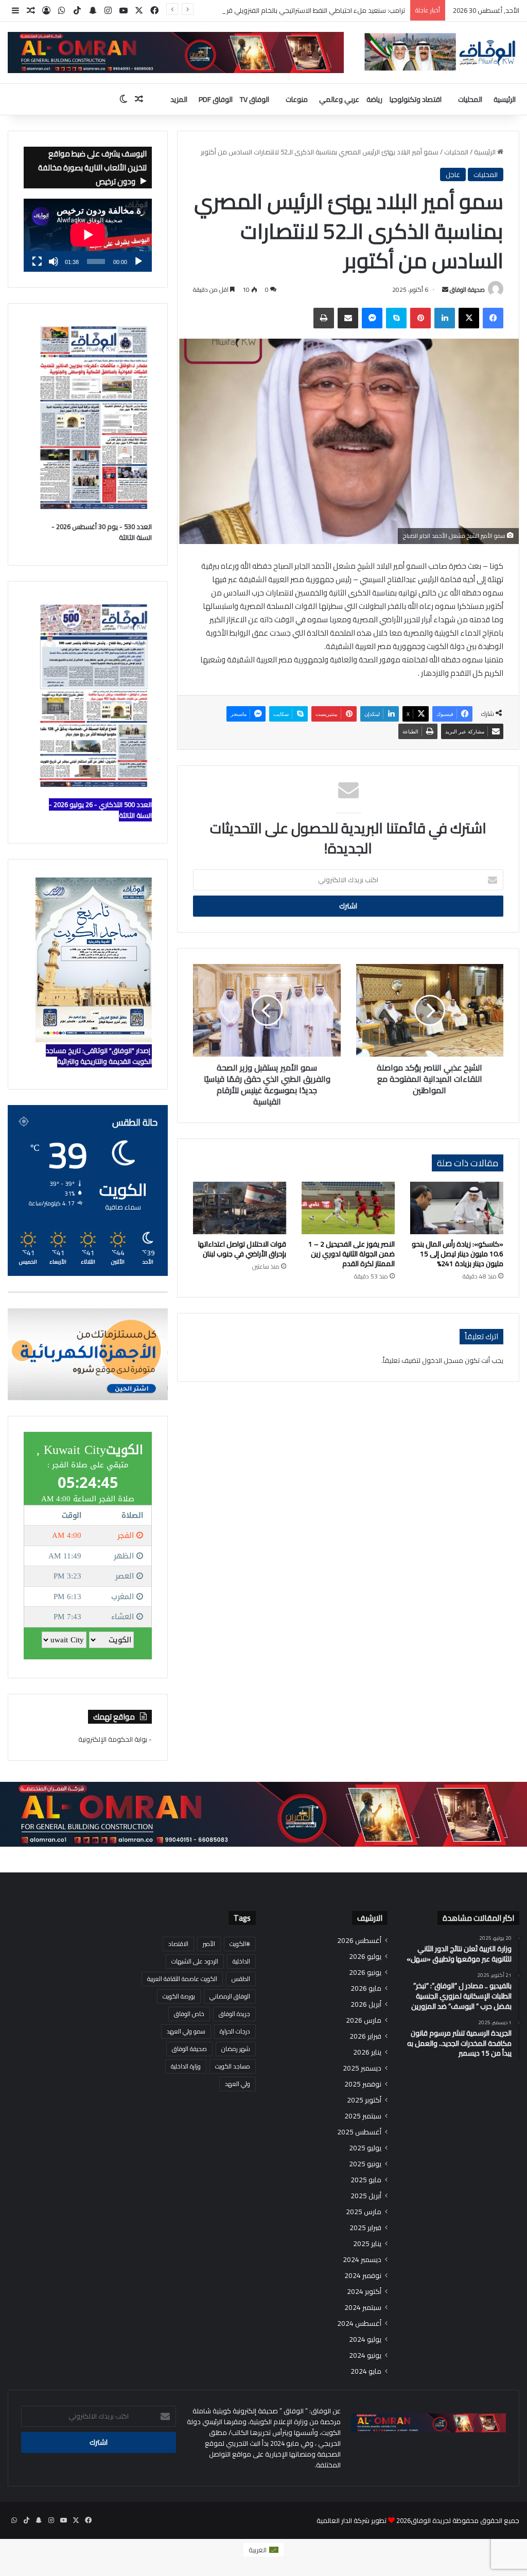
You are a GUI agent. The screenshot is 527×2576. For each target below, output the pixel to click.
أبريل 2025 (366, 2196)
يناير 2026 (367, 2052)
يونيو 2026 (365, 1973)
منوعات (297, 99)
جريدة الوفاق (234, 2014)
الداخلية (241, 1961)
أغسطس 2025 (359, 2132)
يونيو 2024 (365, 2355)
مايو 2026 (366, 1988)
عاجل (453, 174)
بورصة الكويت (179, 1996)
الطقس (241, 1979)
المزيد (179, 99)
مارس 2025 (364, 2212)
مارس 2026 (364, 2020)
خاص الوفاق (189, 2014)
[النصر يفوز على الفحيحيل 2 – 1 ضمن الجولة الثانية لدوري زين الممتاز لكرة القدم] (348, 1208)
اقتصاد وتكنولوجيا (416, 99)
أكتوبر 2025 (364, 2100)
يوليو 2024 (365, 2340)
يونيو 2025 (365, 2164)
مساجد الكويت (233, 2066)
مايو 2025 (366, 2180)
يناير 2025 (367, 2244)
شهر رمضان (236, 2049)
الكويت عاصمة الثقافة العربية (182, 1979)
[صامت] (54, 261)
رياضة (374, 99)
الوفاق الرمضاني (230, 1996)
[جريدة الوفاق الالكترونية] (439, 52)
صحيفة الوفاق (467, 290)
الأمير (209, 1944)
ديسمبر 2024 (362, 2260)
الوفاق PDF (216, 99)
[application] (88, 235)
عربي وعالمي (339, 99)
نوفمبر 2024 (363, 2276)
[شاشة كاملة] (37, 261)
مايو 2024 (366, 2371)
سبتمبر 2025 (363, 2116)
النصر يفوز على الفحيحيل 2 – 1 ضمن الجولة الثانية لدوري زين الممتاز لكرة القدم (352, 1254)
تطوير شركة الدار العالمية (352, 2520)
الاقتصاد (178, 1944)
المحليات (470, 99)
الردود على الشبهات (195, 1961)
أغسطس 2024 (359, 2324)
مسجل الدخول (443, 1360)
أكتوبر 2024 (364, 2292)
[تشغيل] (138, 261)
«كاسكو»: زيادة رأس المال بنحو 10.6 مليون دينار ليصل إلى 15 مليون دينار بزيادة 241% (458, 1254)
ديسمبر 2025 (362, 2068)
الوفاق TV (254, 99)
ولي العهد (238, 2084)
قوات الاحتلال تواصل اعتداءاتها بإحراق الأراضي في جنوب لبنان (242, 1249)
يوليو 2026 (365, 1957)
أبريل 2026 (366, 2004)
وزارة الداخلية (186, 2066)
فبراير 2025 (365, 2228)
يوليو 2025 (365, 2148)
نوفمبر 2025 (363, 2084)
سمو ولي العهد (186, 2031)
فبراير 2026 (365, 2036)
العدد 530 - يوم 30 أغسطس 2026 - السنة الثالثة (102, 532)
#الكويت (240, 1944)
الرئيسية (505, 99)
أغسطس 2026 (359, 1941)
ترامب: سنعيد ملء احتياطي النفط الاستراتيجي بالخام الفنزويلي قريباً (313, 10)
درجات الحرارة (235, 2031)
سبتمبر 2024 (363, 2308)
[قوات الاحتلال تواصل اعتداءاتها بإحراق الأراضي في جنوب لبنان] (240, 1208)
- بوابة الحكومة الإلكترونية (115, 1739)
